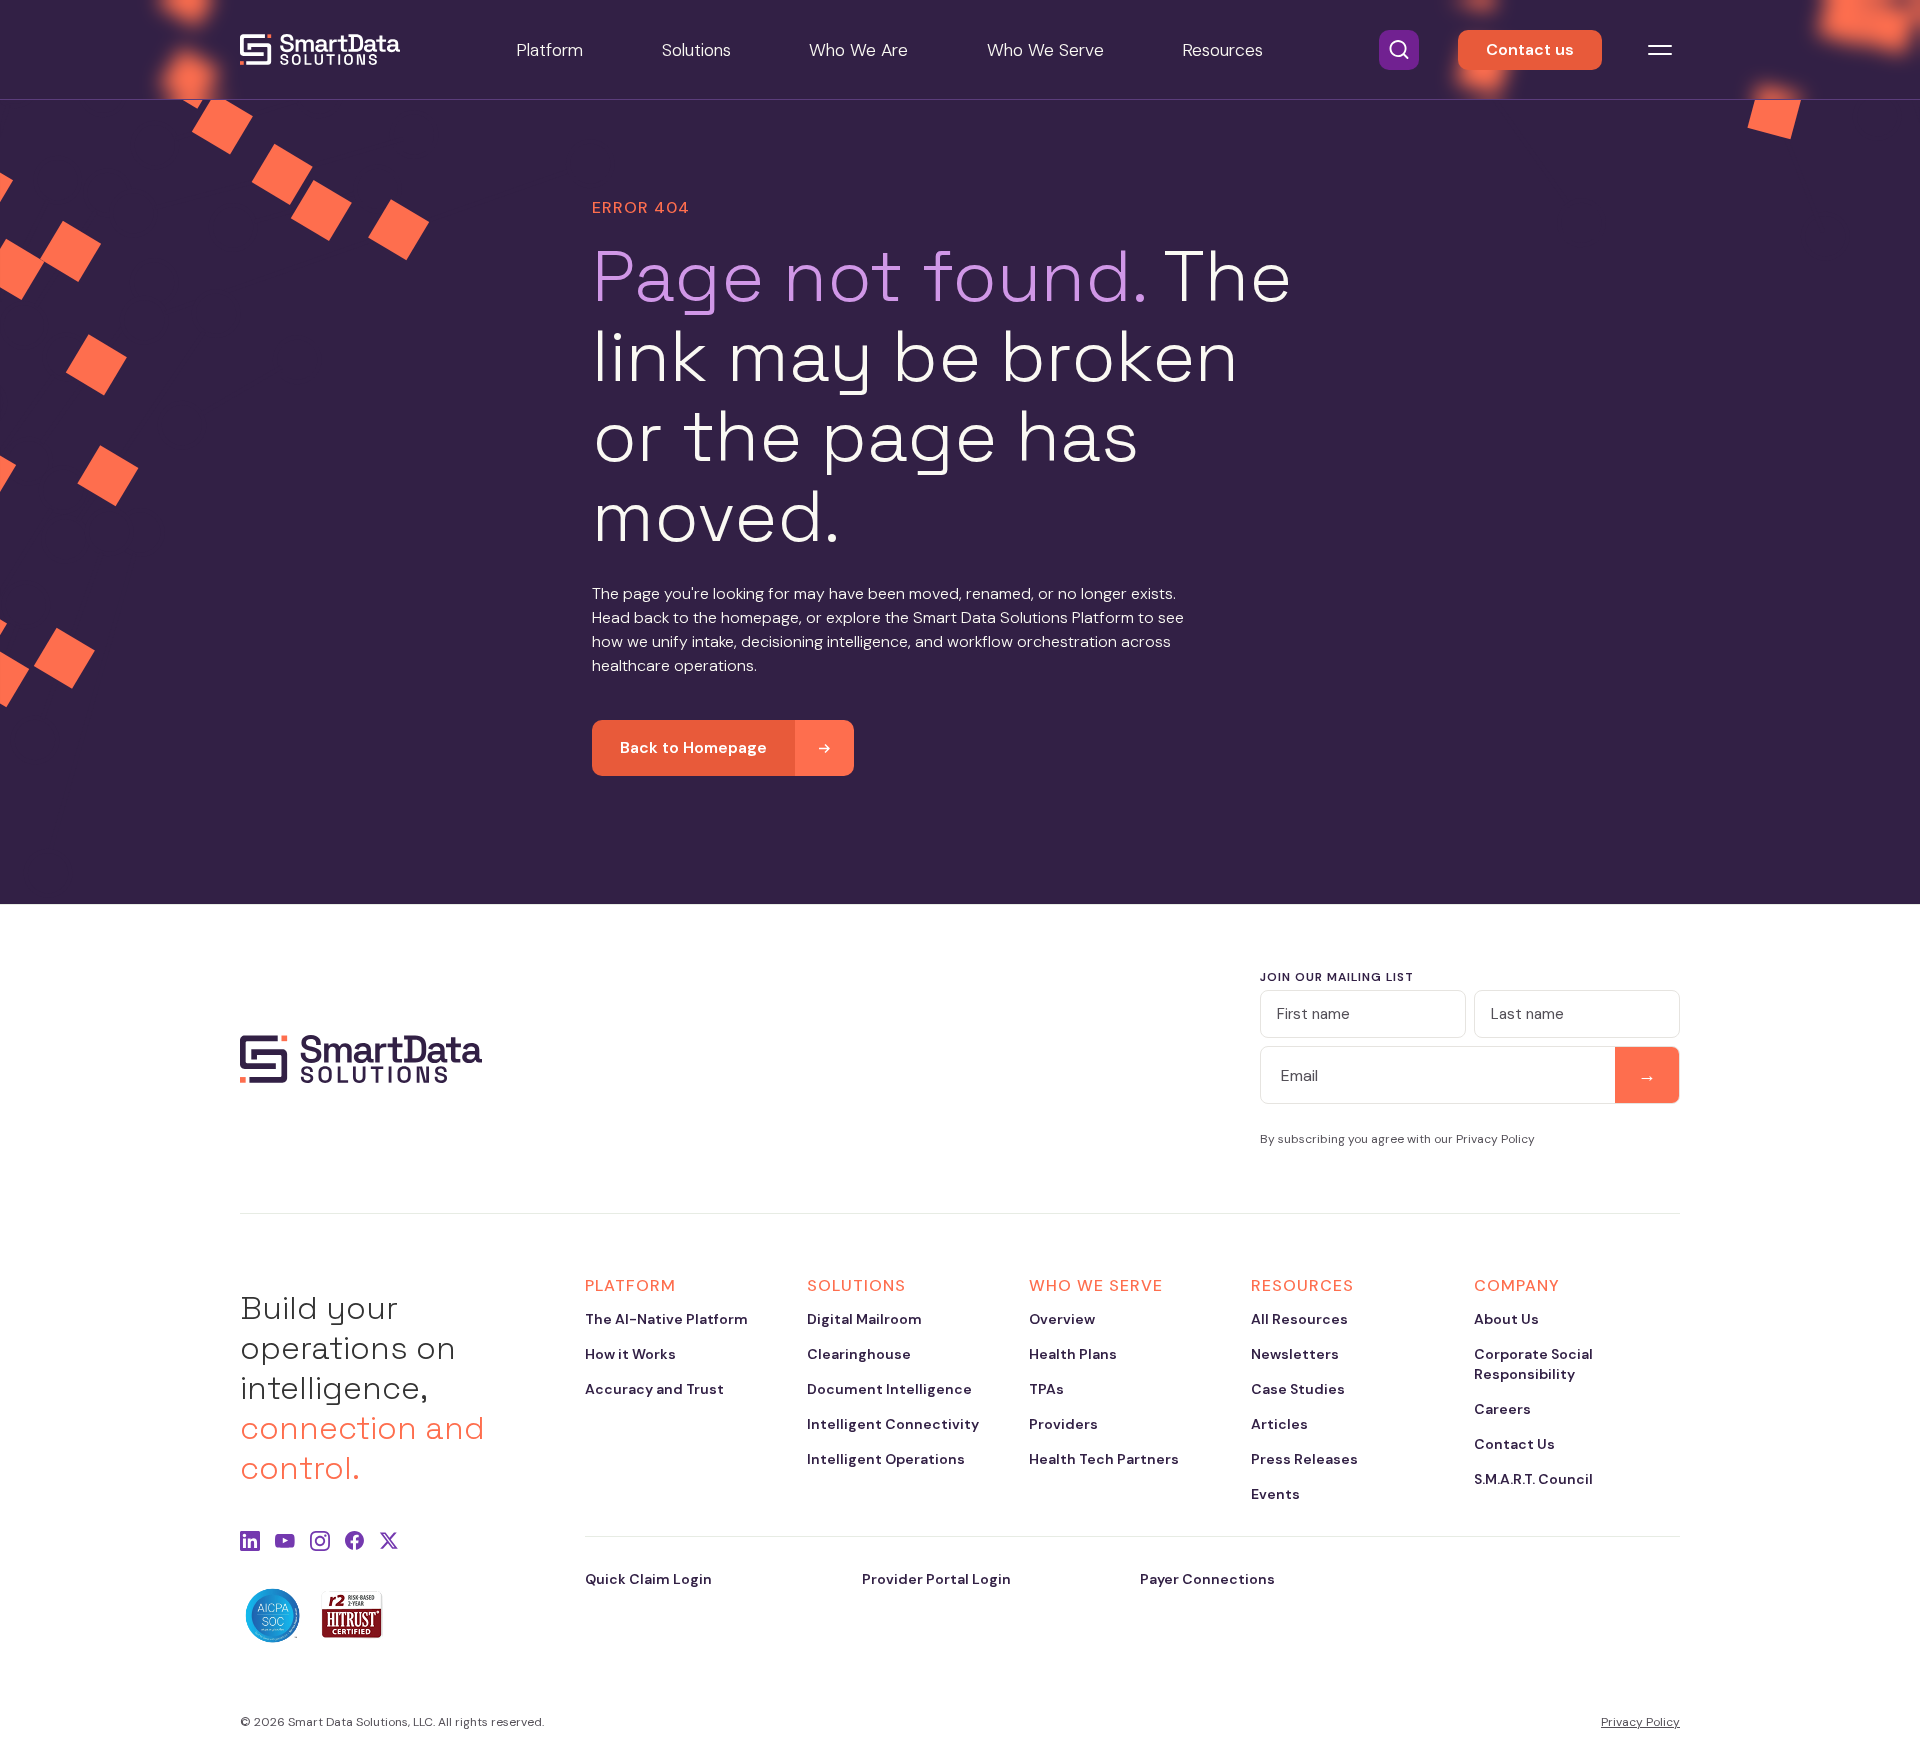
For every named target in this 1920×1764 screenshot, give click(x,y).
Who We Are (858, 50)
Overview (1062, 1319)
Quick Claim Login (648, 1579)
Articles (1279, 1424)
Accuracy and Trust (654, 1389)
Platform (549, 50)
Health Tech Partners (1104, 1459)
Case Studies (1298, 1389)
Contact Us (1514, 1444)
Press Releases (1304, 1459)
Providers (1063, 1424)
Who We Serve (1045, 50)
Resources (1222, 50)
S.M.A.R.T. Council (1533, 1479)
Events (1275, 1494)
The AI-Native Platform (666, 1319)
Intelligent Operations (886, 1459)
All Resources (1299, 1319)
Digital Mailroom (864, 1319)
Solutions (696, 50)
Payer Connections (1207, 1579)
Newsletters (1295, 1354)
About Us (1506, 1319)
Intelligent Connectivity (893, 1424)
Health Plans (1073, 1354)
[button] (1399, 50)
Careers (1502, 1409)
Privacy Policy (1640, 1722)
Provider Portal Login (936, 1579)
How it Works (630, 1354)
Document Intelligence (889, 1389)
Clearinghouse (859, 1354)
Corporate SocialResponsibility (1533, 1364)
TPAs (1046, 1389)
